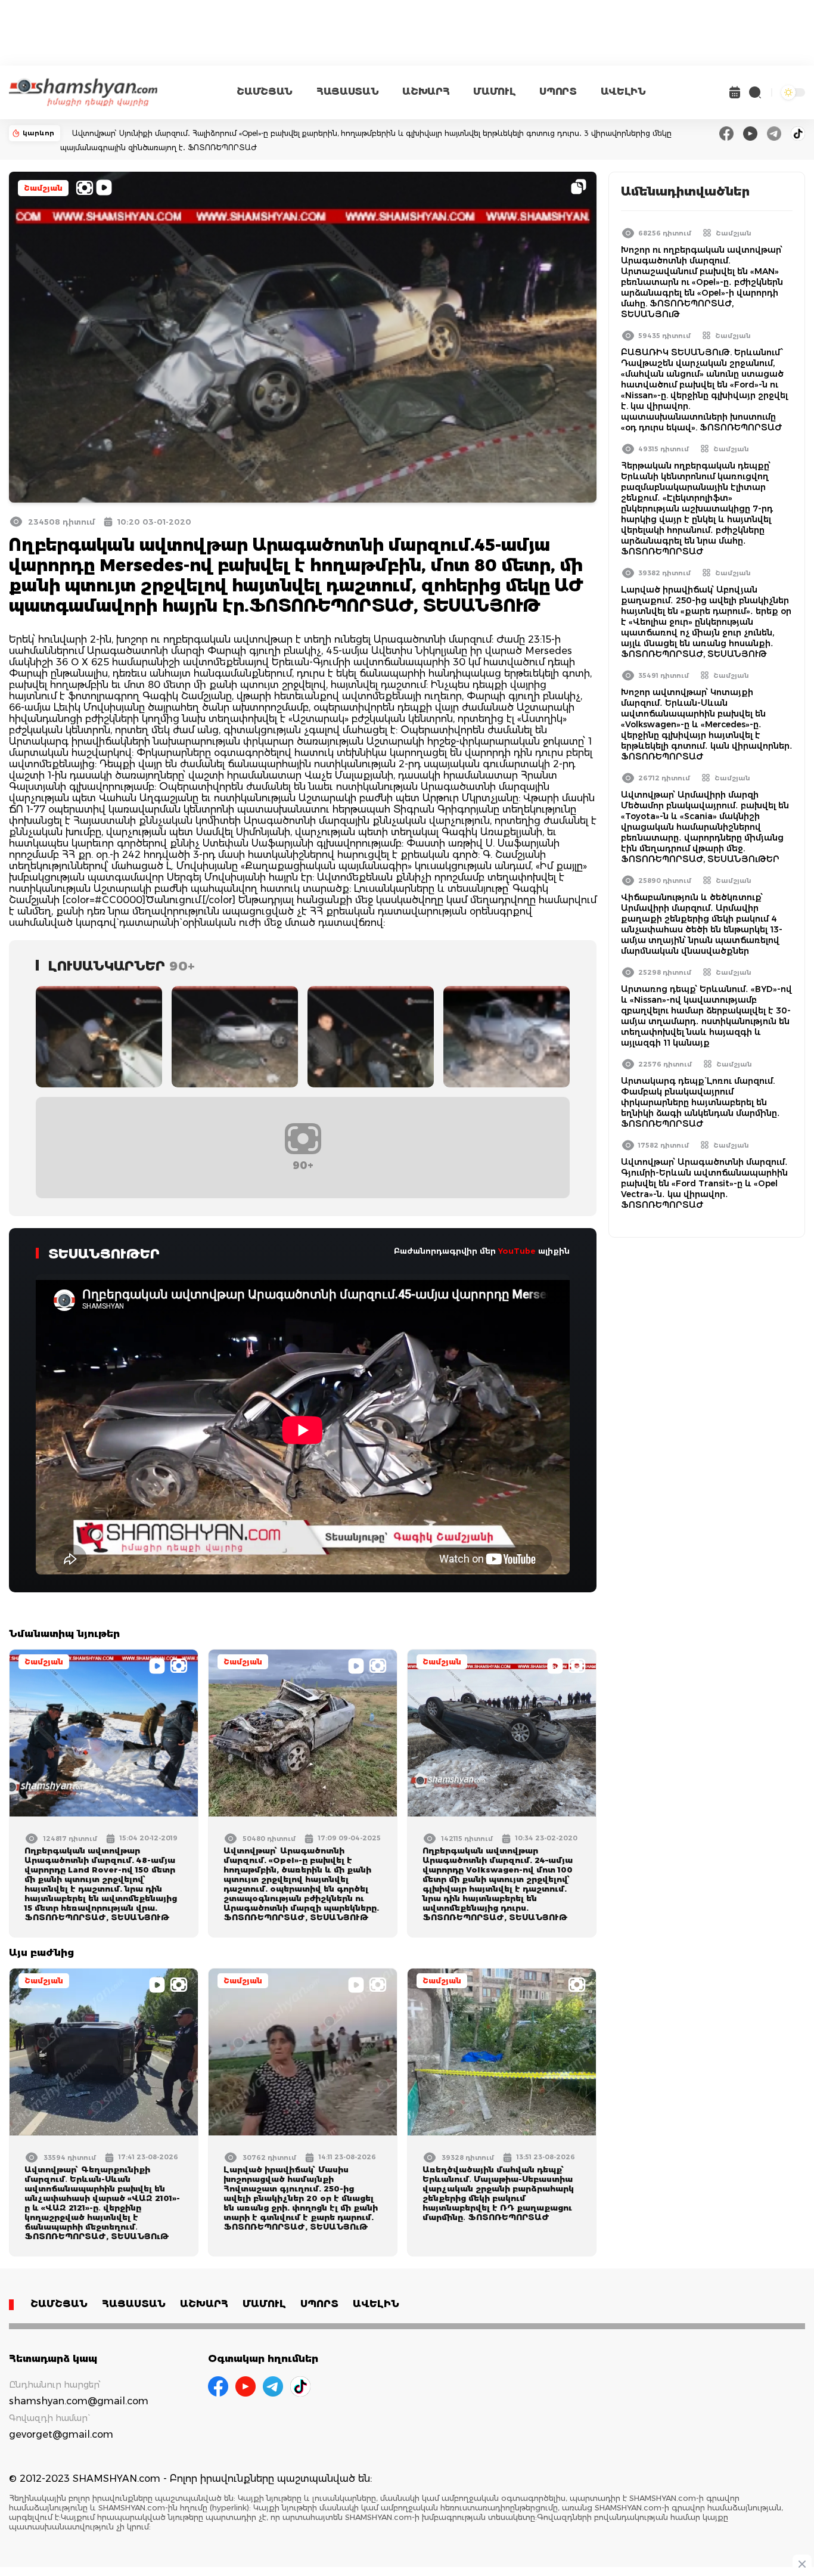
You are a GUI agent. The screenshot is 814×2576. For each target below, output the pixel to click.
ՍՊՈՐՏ (558, 92)
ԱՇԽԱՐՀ (426, 92)
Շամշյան (43, 188)
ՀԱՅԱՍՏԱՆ (347, 92)
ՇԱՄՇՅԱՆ (265, 92)
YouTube (517, 1251)
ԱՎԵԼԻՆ (623, 92)
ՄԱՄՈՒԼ (494, 92)
